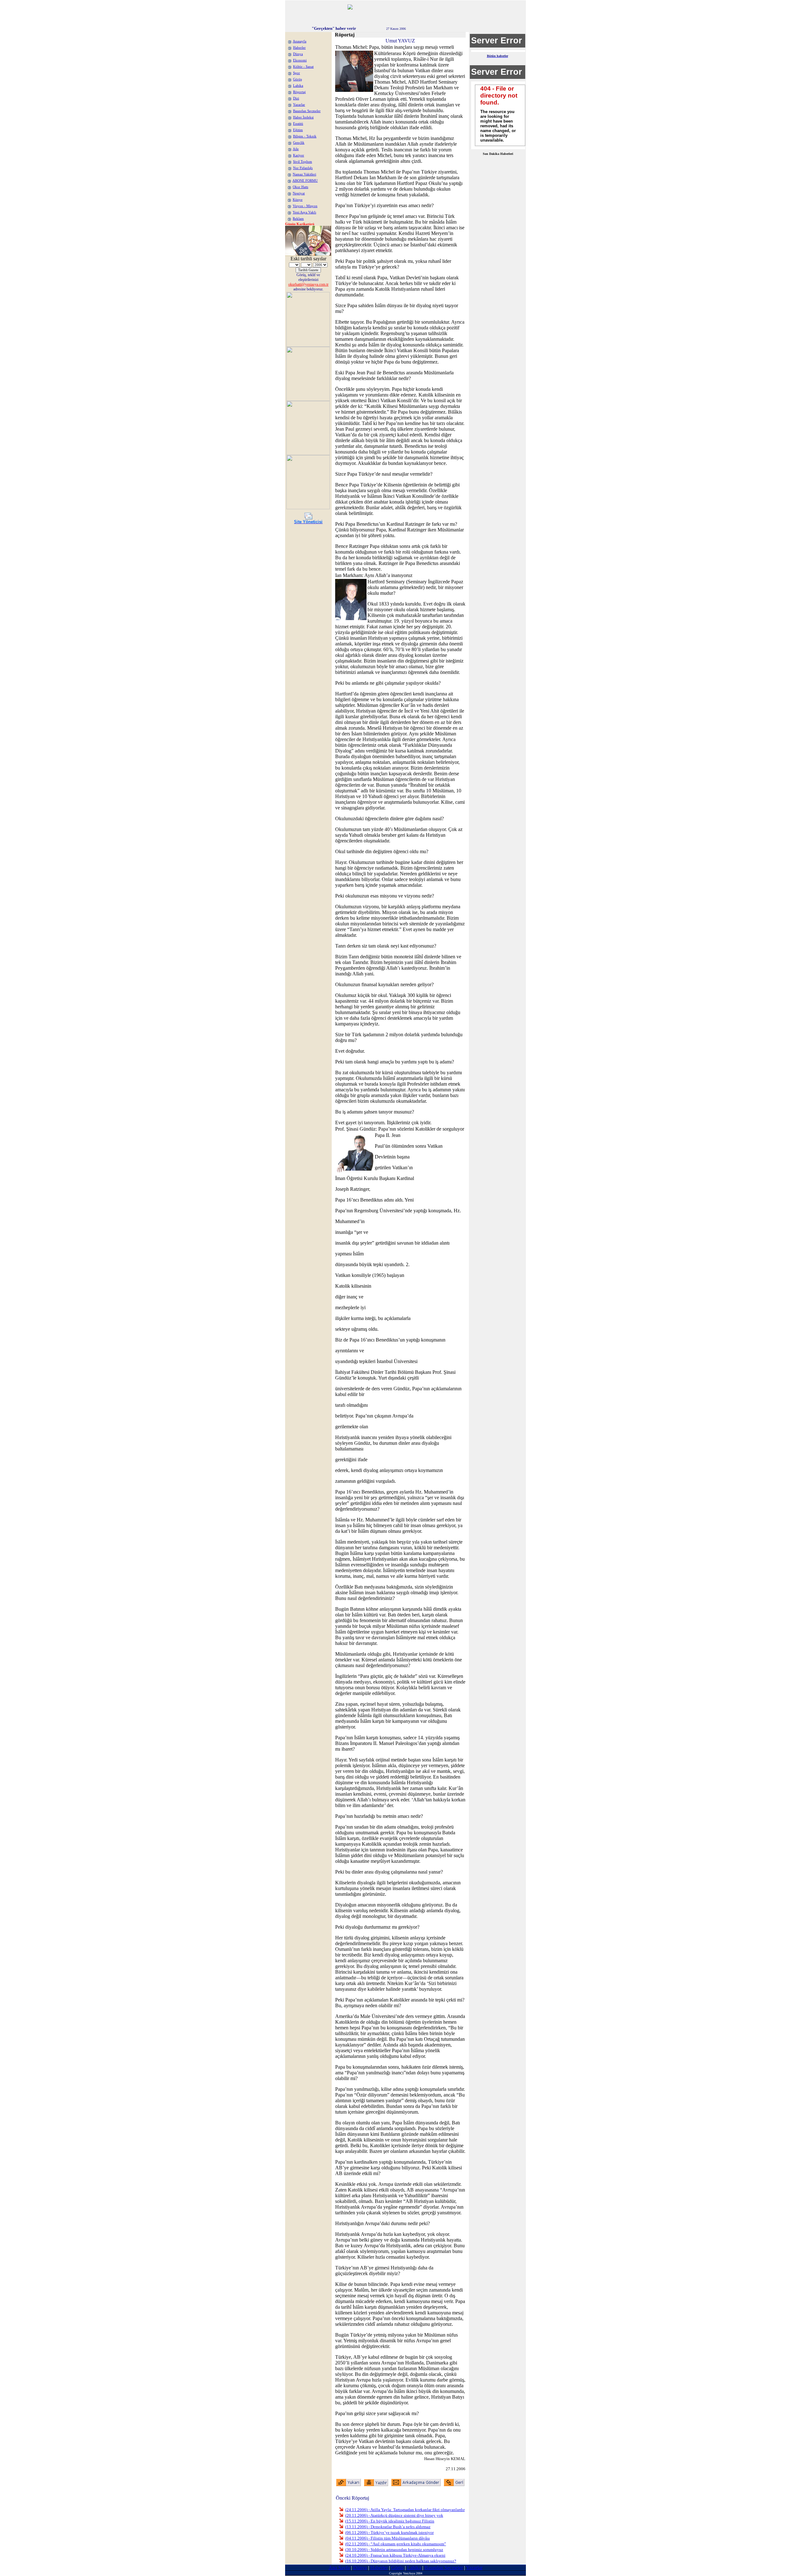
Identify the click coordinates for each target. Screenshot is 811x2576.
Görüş (297, 79)
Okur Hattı (300, 187)
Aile (296, 149)
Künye (298, 200)
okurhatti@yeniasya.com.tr (308, 284)
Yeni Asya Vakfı (304, 212)
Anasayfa (300, 41)
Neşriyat (299, 193)
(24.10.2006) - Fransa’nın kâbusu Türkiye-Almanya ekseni (395, 2555)
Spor (297, 73)
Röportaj (299, 92)
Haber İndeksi (303, 117)
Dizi (296, 98)
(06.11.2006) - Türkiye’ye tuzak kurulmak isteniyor (390, 2532)
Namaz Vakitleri (304, 174)
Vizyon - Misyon (305, 206)
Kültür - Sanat (303, 67)
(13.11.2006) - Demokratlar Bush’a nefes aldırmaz (388, 2527)
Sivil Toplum (303, 162)
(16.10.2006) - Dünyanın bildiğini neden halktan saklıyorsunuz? (401, 2561)
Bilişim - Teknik (305, 136)
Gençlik (299, 143)
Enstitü (298, 124)
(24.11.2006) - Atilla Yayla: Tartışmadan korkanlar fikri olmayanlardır (405, 2510)
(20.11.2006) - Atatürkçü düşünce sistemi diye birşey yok (394, 2515)
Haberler (299, 48)
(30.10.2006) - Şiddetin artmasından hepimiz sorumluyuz (394, 2550)
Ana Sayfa (339, 2568)
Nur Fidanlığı (303, 168)
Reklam (298, 219)
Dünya (298, 54)
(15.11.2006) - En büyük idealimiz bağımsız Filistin (390, 2521)
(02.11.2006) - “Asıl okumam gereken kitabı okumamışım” (396, 2544)
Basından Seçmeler (307, 111)
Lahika (298, 86)
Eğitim (298, 130)
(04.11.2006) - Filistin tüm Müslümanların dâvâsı (388, 2538)
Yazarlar (299, 105)
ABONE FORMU (305, 181)
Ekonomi (300, 60)
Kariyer (299, 155)
